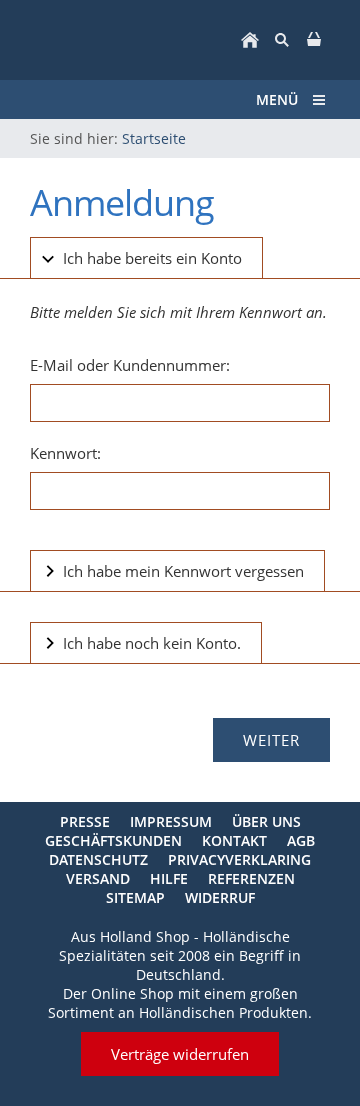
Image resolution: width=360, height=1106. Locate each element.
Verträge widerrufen (180, 1054)
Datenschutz (98, 859)
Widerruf (220, 897)
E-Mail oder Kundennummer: (130, 365)
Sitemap (135, 897)
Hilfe (169, 878)
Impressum (171, 821)
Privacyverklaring (239, 859)
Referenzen (251, 878)
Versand (98, 878)
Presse (85, 821)
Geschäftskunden (113, 840)
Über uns (266, 821)
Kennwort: (65, 453)
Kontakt (234, 840)
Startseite (154, 138)
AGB (301, 840)
